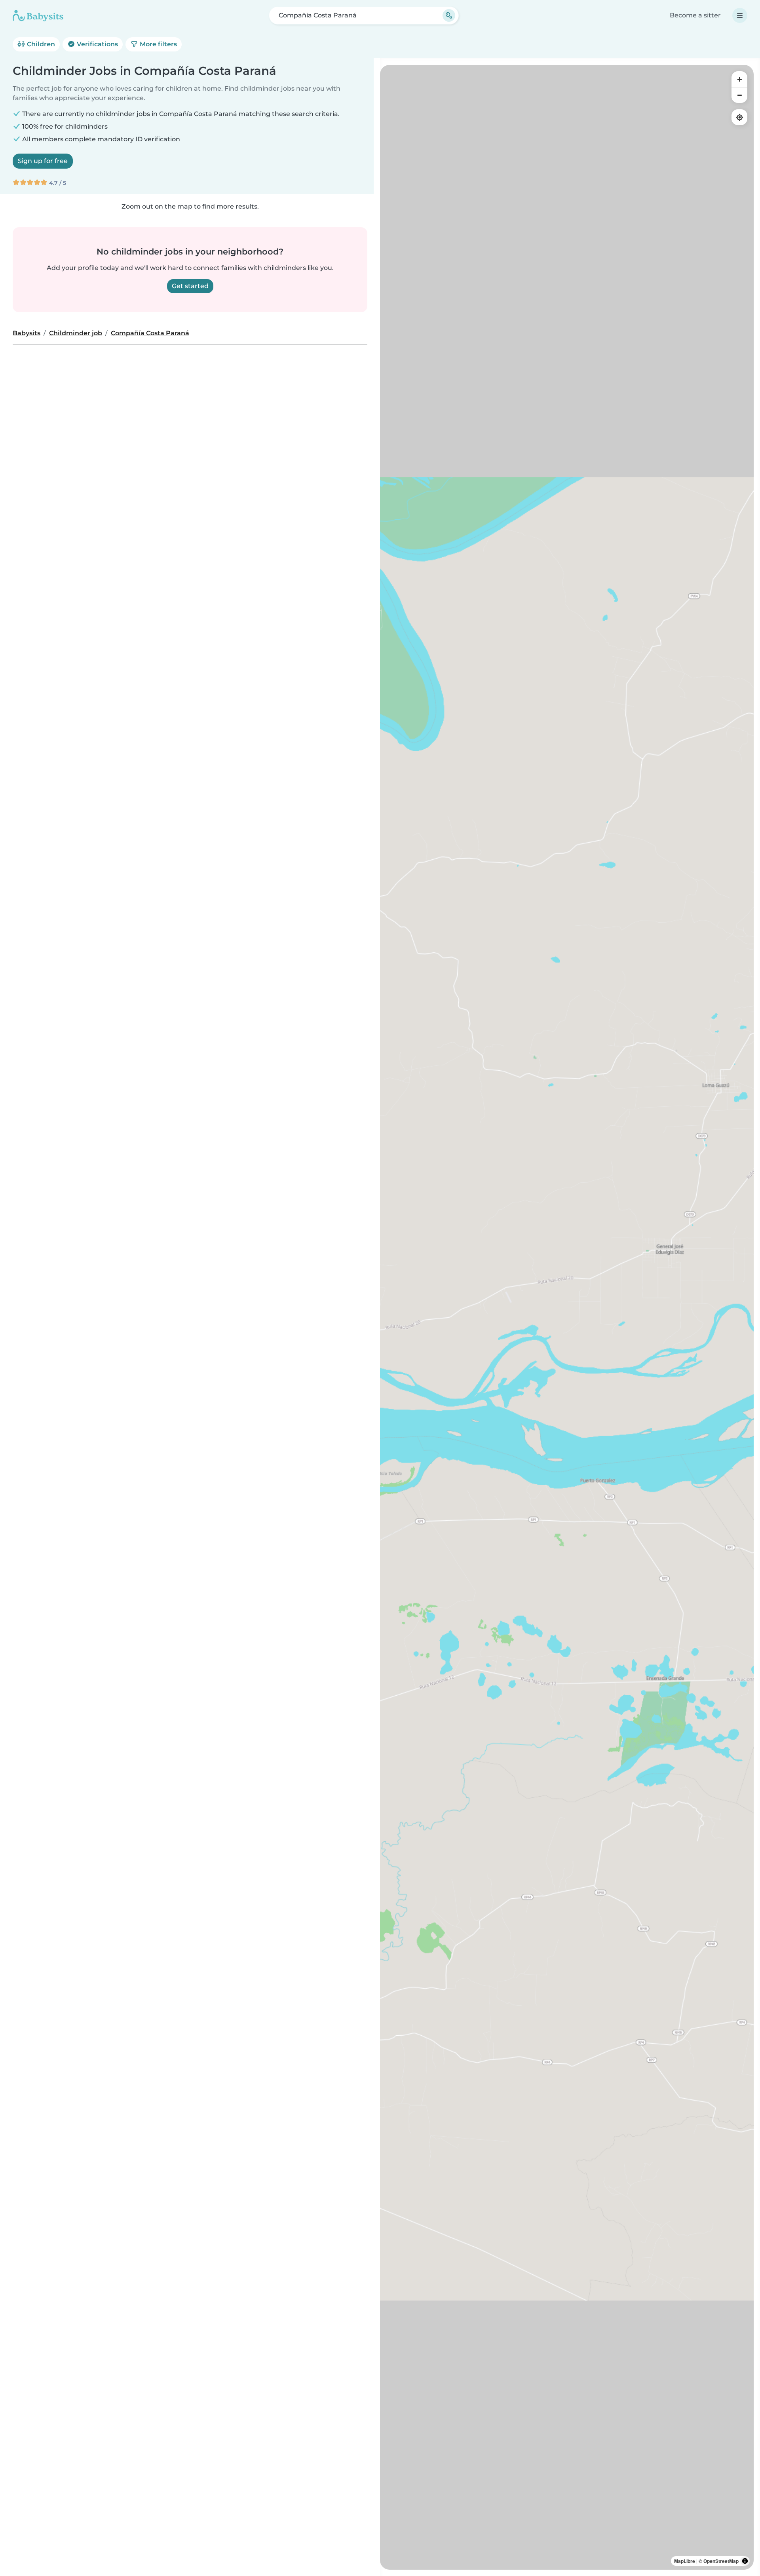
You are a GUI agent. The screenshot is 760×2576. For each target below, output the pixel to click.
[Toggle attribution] (745, 2561)
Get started (190, 286)
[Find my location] (739, 117)
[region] (567, 1317)
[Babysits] (38, 15)
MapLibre (685, 2561)
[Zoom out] (739, 95)
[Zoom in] (739, 79)
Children (40, 44)
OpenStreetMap (721, 2561)
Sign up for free (43, 161)
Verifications (97, 44)
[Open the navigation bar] (740, 15)
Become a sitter (695, 15)
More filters (158, 44)
